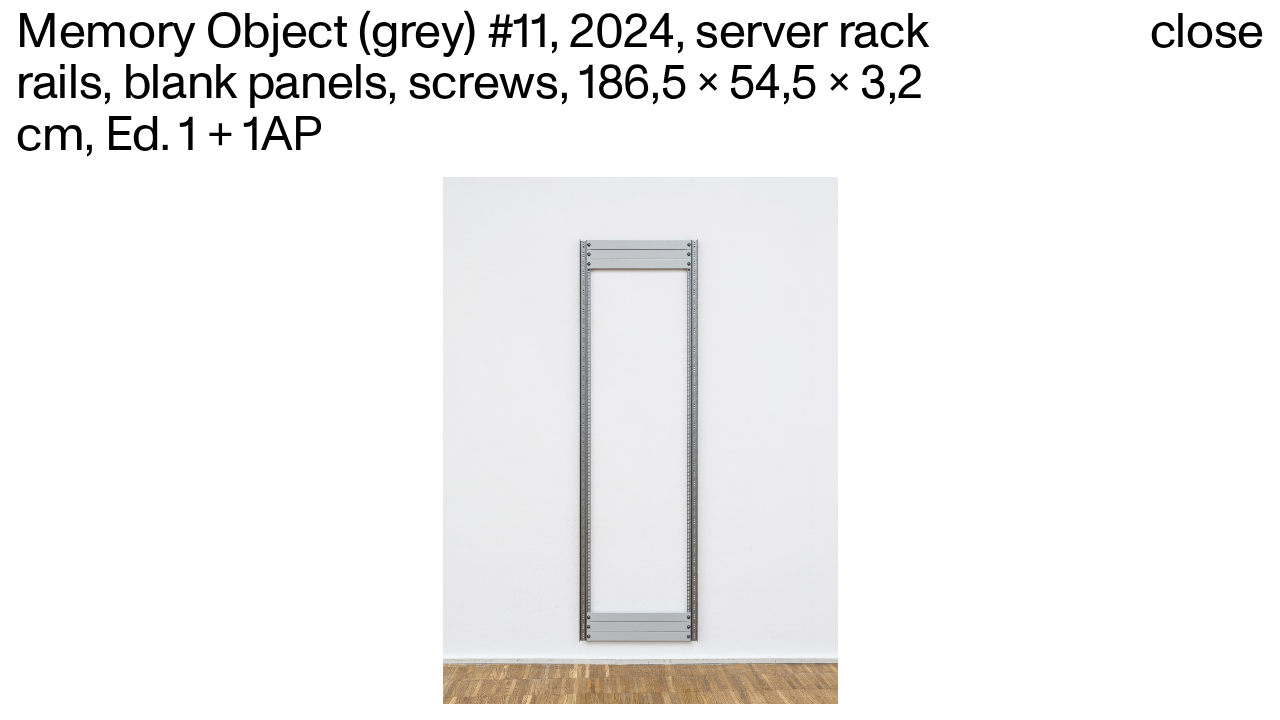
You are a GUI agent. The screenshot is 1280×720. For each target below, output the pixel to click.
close (1207, 32)
